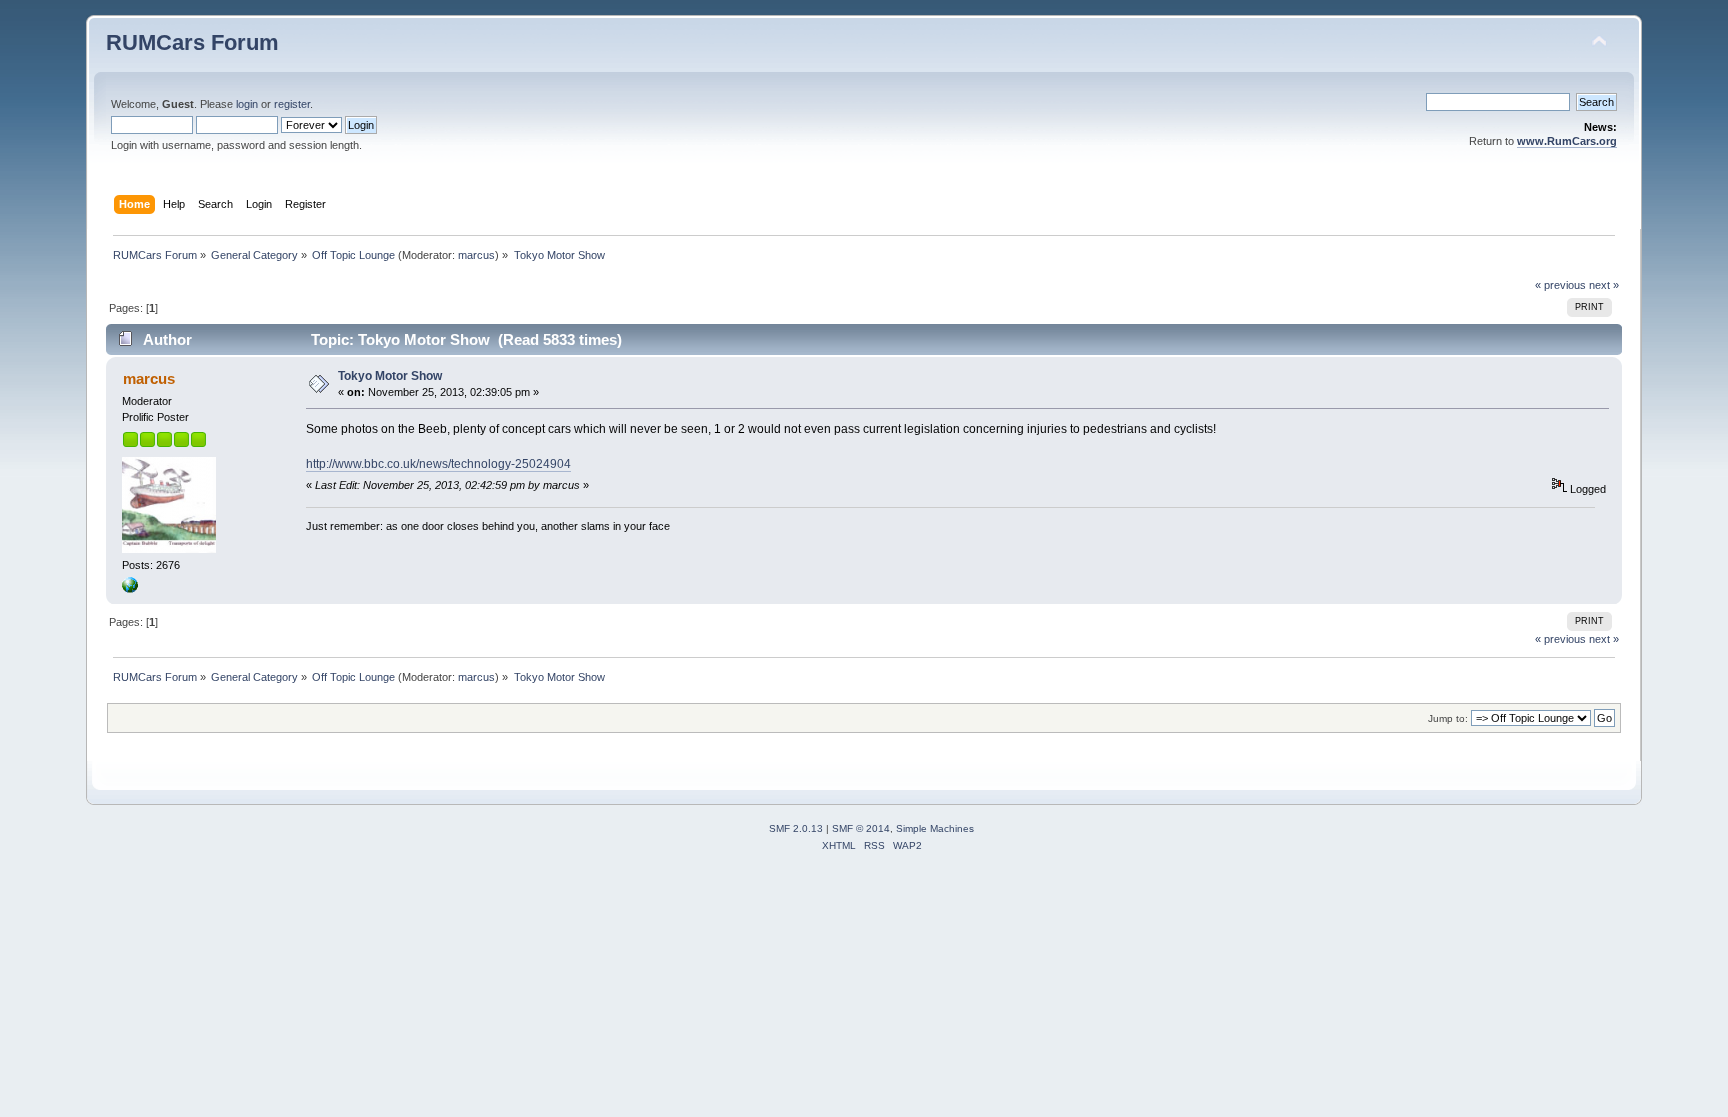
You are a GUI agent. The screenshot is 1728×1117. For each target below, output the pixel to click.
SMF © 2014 (861, 828)
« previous (1560, 285)
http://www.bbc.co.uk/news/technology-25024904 (438, 464)
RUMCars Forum (192, 42)
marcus (476, 255)
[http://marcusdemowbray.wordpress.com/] (130, 589)
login (247, 104)
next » (1604, 285)
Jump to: (1448, 718)
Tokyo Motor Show (390, 376)
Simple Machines (935, 828)
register (292, 104)
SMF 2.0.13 (796, 828)
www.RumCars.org (1567, 141)
